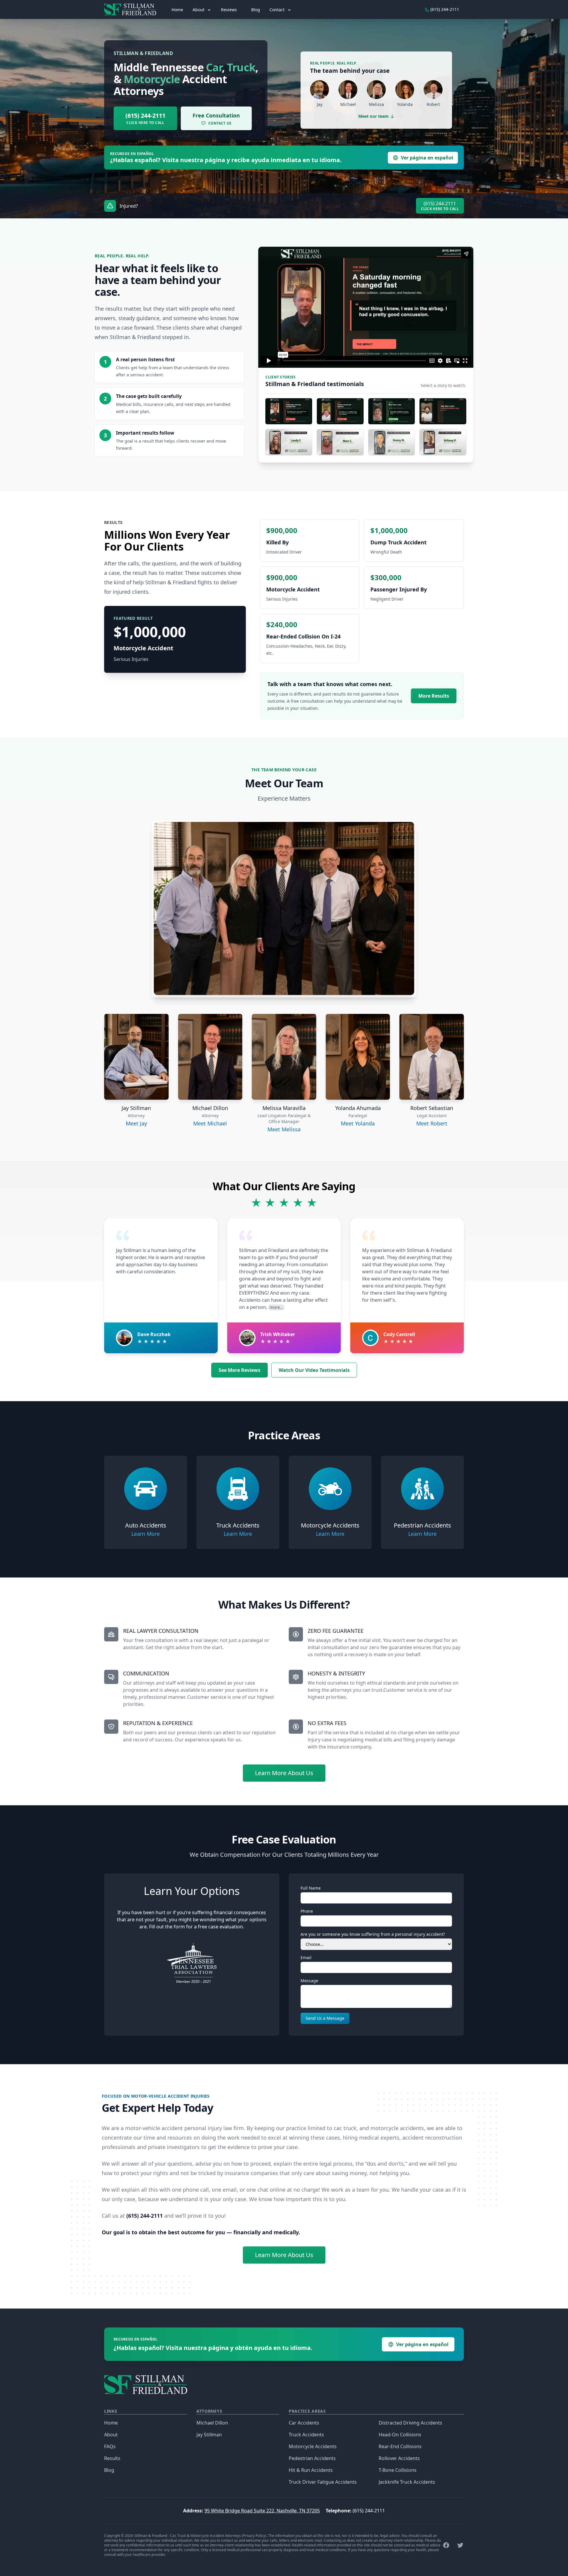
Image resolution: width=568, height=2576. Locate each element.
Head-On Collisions (400, 2435)
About (111, 2435)
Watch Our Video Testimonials (314, 1370)
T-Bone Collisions (398, 2470)
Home (177, 10)
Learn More (146, 1534)
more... (276, 1307)
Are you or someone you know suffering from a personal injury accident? (373, 1934)
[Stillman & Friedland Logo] (133, 9)
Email (306, 1958)
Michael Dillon (212, 2423)
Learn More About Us (284, 1773)
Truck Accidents (306, 2435)
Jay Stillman (209, 2435)
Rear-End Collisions (400, 2446)
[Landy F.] (289, 442)
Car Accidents (304, 2423)
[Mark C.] (340, 442)
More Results (434, 696)
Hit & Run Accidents (311, 2470)
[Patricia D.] (392, 411)
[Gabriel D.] (340, 411)
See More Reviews (239, 1370)
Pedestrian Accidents (312, 2458)
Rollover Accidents (399, 2458)
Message (309, 1981)
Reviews (229, 10)
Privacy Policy (254, 2536)
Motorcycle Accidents (313, 2446)
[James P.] (289, 411)
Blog (256, 10)
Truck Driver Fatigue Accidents (323, 2482)
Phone (307, 1911)
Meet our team (373, 116)
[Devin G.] (443, 411)
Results (112, 2458)
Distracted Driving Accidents (410, 2423)
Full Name (311, 1888)
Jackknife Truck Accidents (407, 2482)
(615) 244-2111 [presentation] (444, 9)
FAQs (110, 2446)
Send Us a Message (325, 2018)
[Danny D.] (392, 442)
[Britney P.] (443, 442)
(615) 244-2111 (369, 2511)
